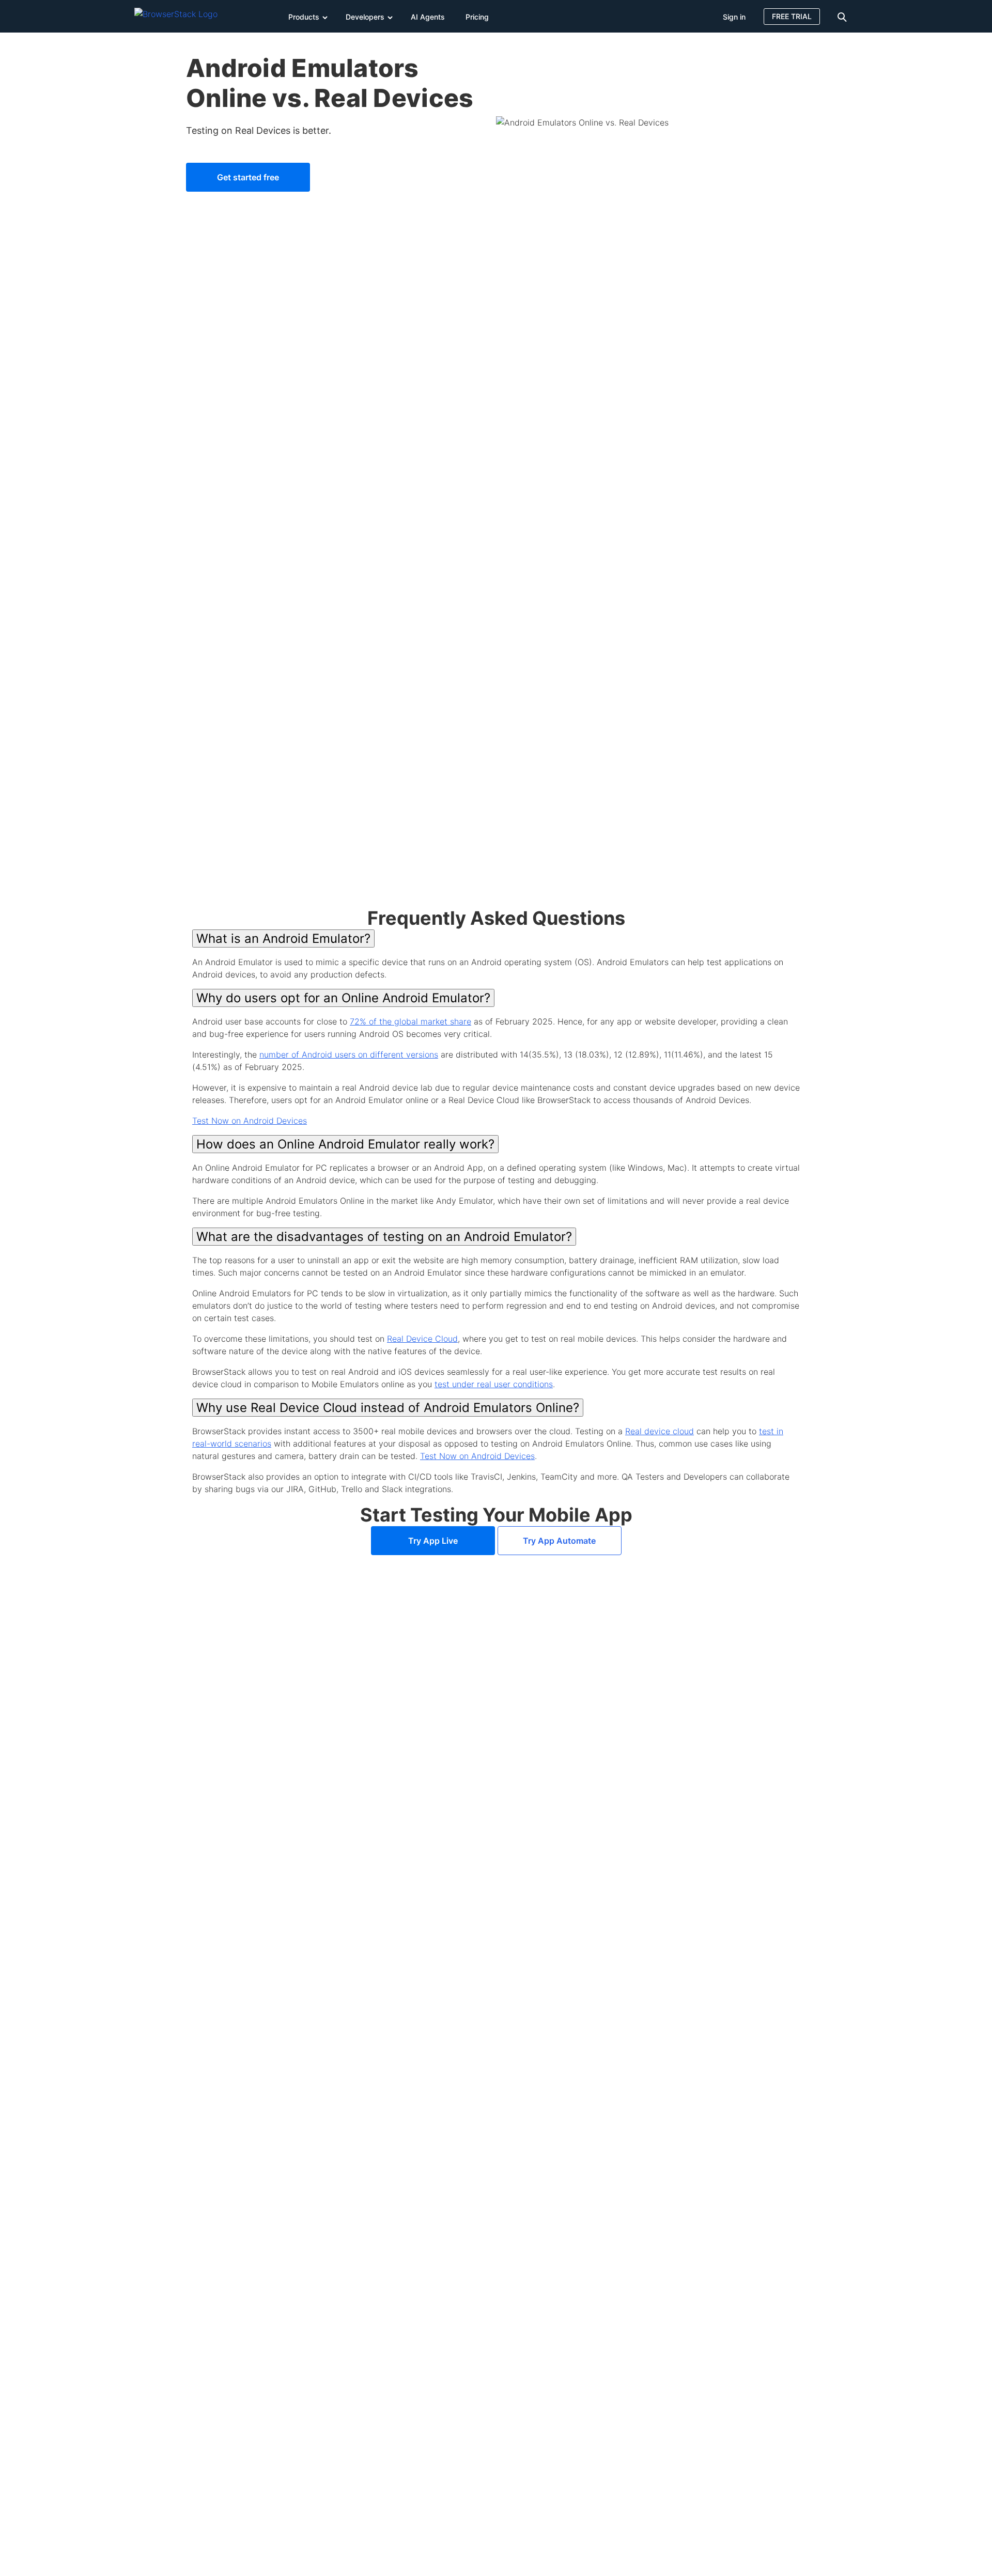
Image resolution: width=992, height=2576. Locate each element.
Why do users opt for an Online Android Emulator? (343, 998)
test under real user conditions (494, 1384)
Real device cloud (660, 1431)
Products (304, 17)
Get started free (248, 177)
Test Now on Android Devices (250, 1121)
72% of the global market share (410, 1021)
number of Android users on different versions (349, 1054)
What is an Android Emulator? (283, 938)
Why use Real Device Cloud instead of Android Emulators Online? (388, 1408)
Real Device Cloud (422, 1339)
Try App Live (433, 1541)
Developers (365, 17)
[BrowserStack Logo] (183, 16)
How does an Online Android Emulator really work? (345, 1144)
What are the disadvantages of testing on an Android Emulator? (384, 1237)
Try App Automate (559, 1541)
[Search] (844, 16)
